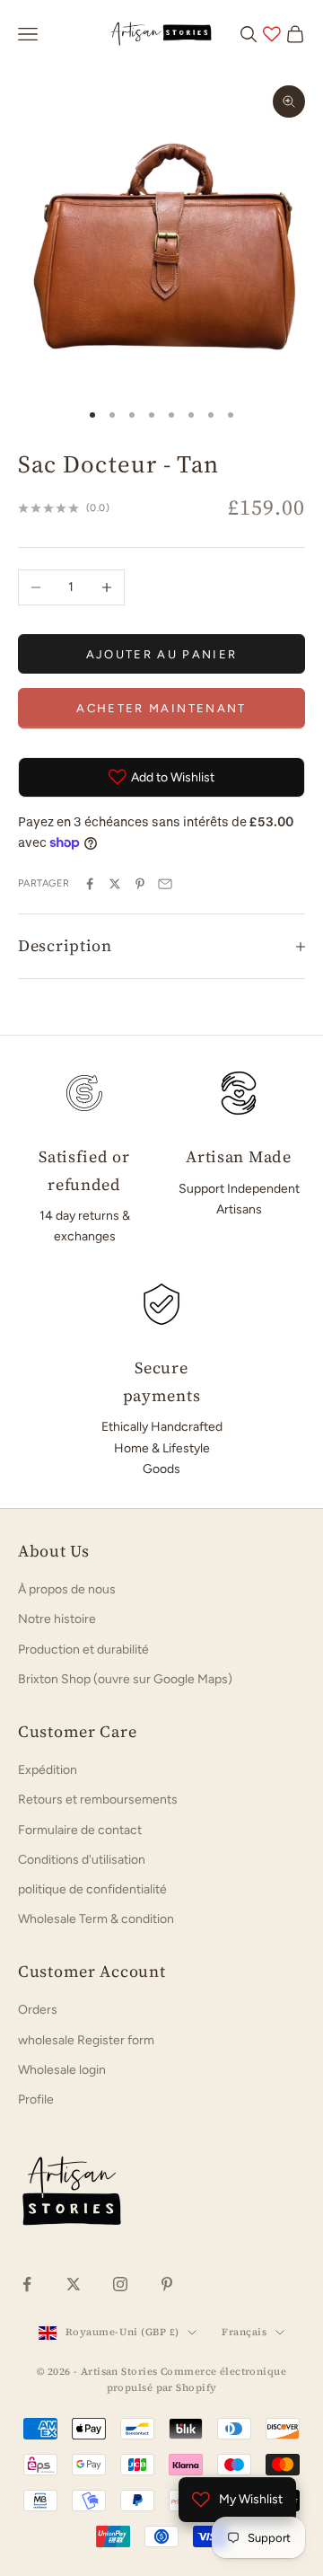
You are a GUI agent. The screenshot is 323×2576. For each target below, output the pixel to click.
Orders (38, 2010)
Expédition (48, 1770)
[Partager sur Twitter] (115, 884)
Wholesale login (62, 2070)
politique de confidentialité (92, 1889)
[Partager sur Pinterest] (140, 884)
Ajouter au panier (162, 654)
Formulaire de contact (80, 1830)
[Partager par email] (165, 884)
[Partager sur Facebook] (90, 884)
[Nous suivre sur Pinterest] (167, 2284)
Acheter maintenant (161, 708)
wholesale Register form (86, 2040)
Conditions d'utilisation (82, 1860)
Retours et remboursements (98, 1800)
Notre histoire (57, 1619)
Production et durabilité (83, 1650)
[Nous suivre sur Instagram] (120, 2284)
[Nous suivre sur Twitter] (74, 2284)
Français (244, 2332)
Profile (36, 2100)
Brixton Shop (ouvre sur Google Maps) (125, 1679)
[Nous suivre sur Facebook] (27, 2284)
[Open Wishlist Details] (272, 34)
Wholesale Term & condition (96, 1919)
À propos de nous (67, 1589)
